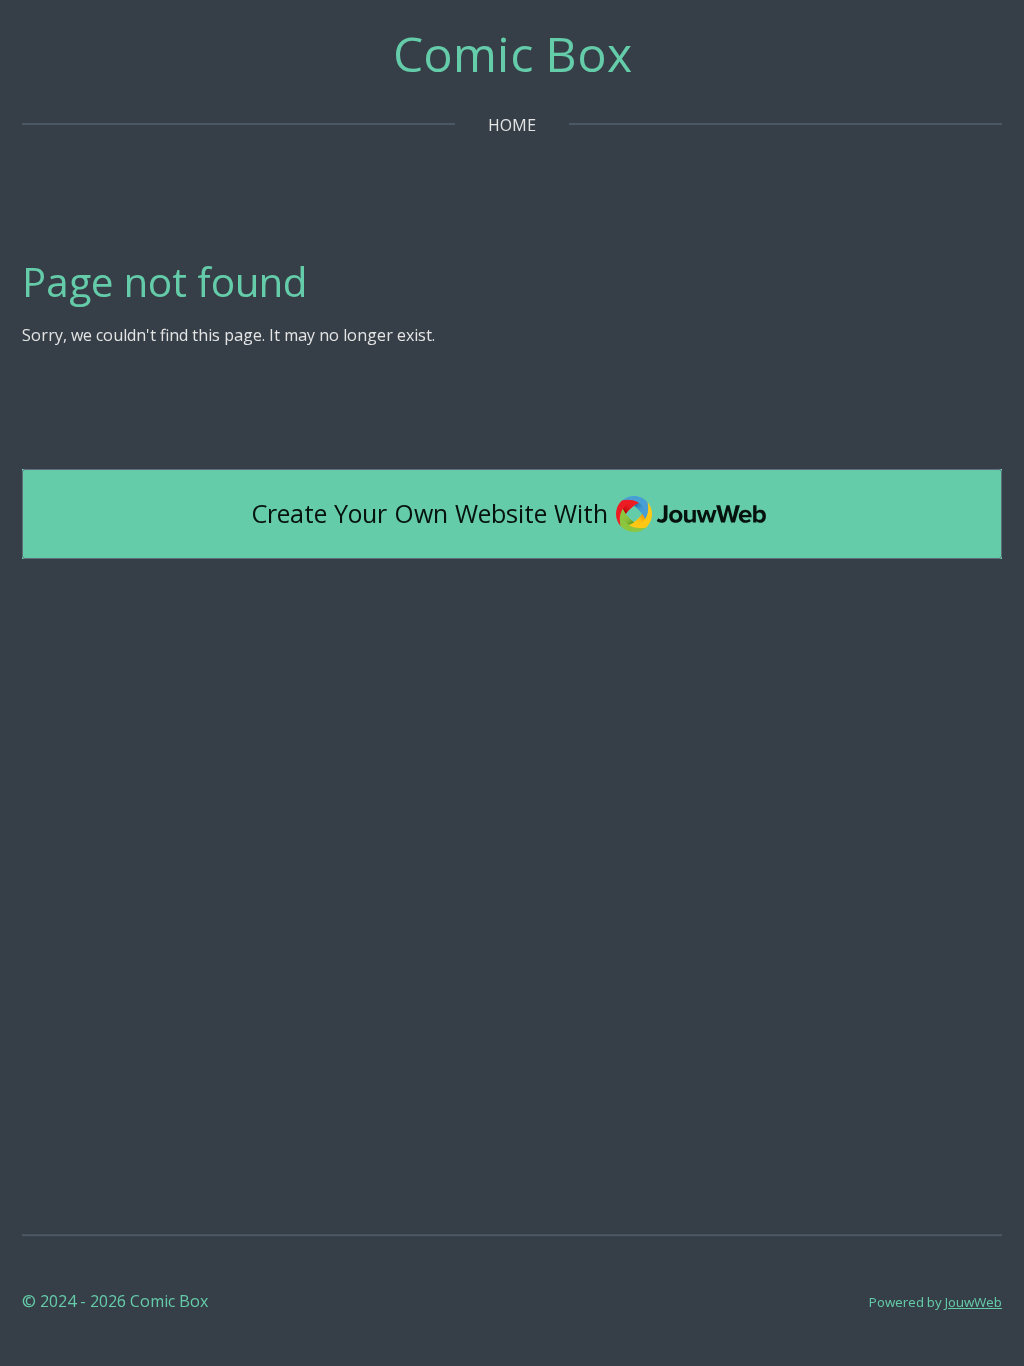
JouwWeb (973, 1302)
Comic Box (512, 53)
